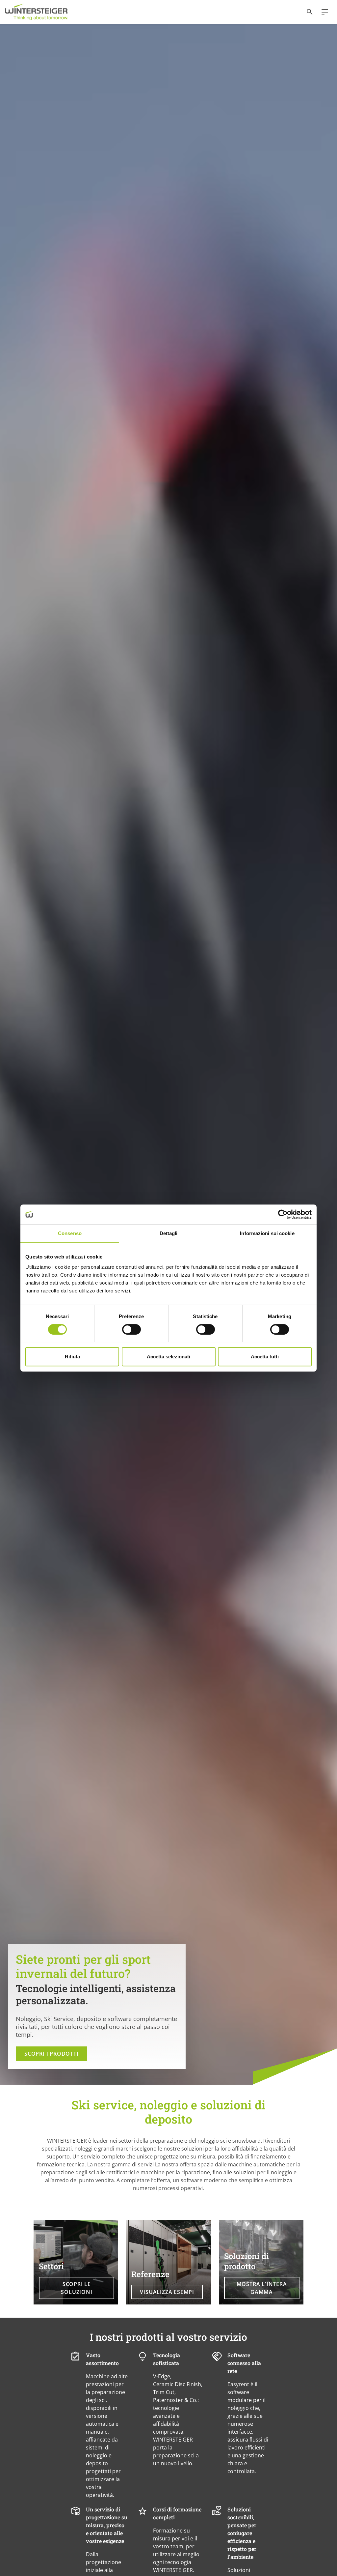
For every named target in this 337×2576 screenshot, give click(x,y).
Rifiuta (72, 1357)
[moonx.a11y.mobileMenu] (322, 12)
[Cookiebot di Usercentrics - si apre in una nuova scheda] (283, 1214)
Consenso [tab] (70, 1233)
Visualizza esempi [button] (167, 2292)
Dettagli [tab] (169, 1233)
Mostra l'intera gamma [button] (262, 2288)
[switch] (131, 1329)
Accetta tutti (265, 1357)
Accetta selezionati (168, 1357)
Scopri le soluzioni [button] (77, 2288)
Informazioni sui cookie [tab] (267, 1233)
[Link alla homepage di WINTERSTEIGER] (37, 12)
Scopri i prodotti (52, 2054)
